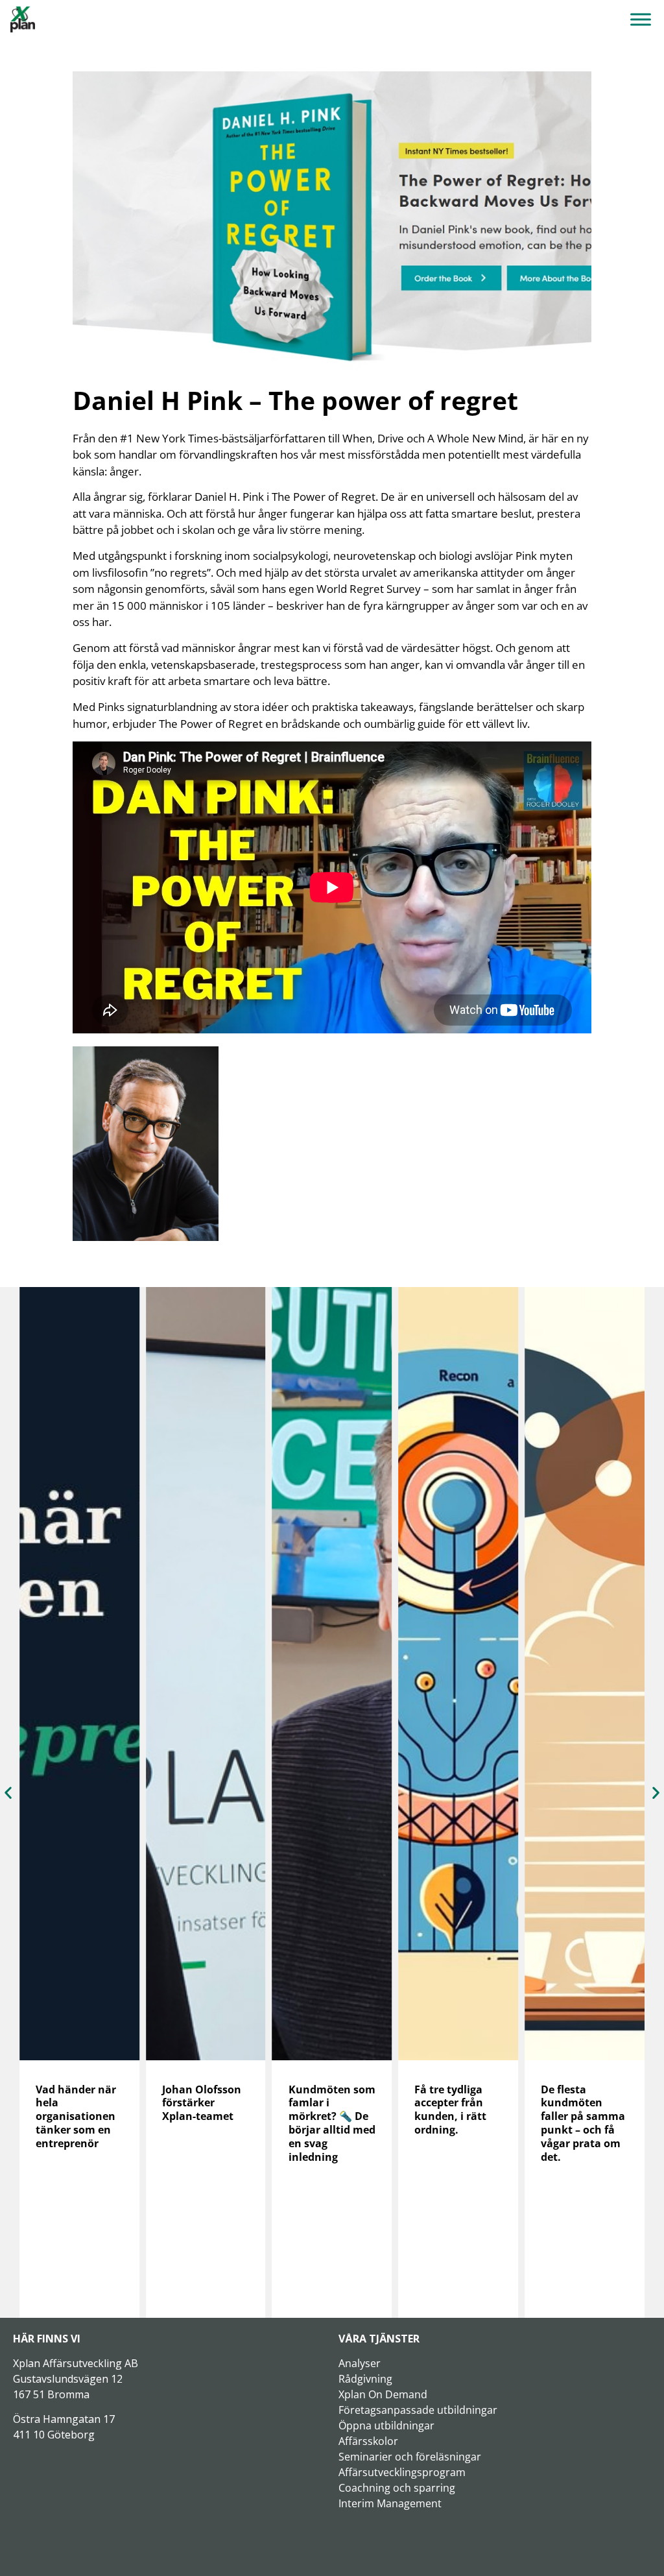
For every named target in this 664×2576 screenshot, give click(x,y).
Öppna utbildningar (386, 2426)
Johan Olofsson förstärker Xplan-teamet (75, 2103)
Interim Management (390, 2503)
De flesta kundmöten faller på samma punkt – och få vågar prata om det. (456, 2123)
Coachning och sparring (397, 2488)
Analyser (360, 2363)
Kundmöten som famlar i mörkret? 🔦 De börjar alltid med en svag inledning (206, 2123)
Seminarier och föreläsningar (410, 2457)
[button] (8, 1793)
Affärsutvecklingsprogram (402, 2472)
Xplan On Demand (383, 2394)
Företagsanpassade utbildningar (418, 2410)
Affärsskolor (368, 2441)
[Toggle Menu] (641, 19)
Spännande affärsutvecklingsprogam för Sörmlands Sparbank (583, 2116)
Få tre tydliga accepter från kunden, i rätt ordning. (325, 2110)
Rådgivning (365, 2379)
